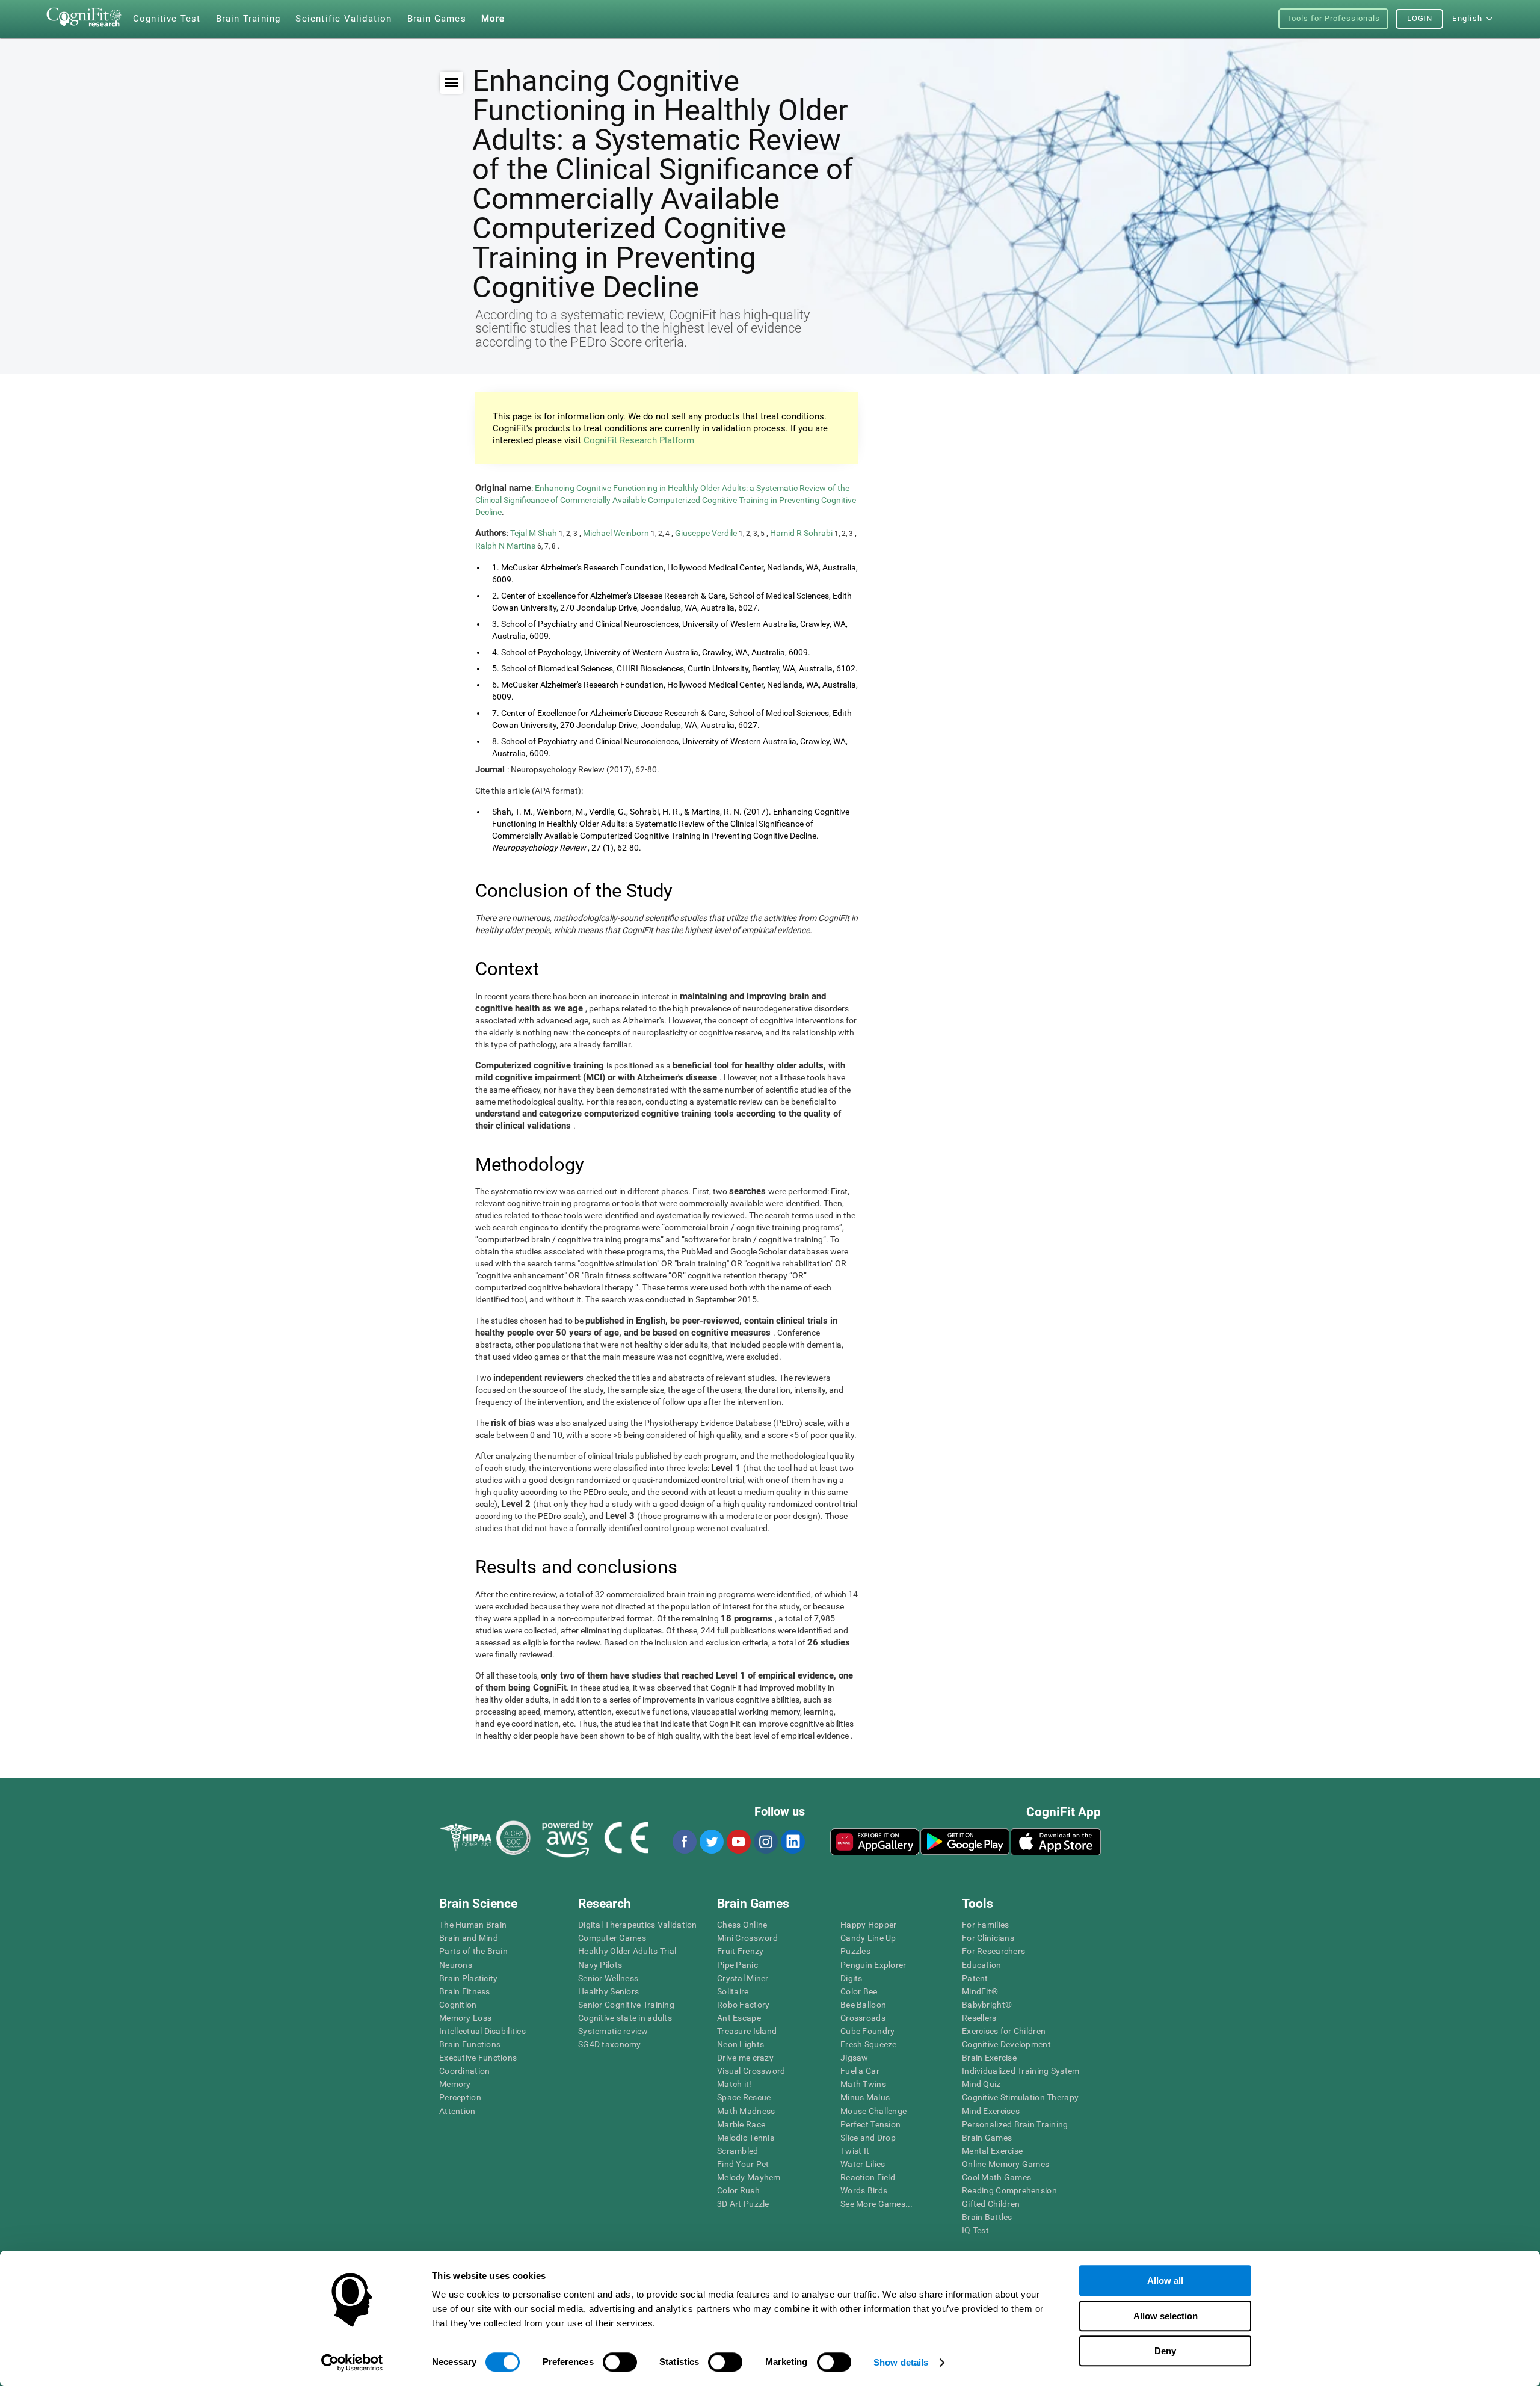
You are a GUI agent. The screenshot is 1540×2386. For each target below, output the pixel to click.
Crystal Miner (743, 1978)
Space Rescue (744, 2097)
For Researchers (993, 1951)
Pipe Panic (738, 1965)
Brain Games (987, 2138)
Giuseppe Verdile (707, 533)
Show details (901, 2362)
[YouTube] (738, 1842)
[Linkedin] (792, 1842)
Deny (1165, 2351)
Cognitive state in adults (625, 2018)
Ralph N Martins (506, 546)
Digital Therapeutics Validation (638, 1925)
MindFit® (980, 1991)
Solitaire (733, 1991)
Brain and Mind (469, 1938)
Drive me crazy (745, 2058)
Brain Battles (987, 2217)
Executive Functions (478, 2058)
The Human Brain (473, 1925)
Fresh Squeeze (869, 2044)
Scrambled (738, 2151)
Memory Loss (465, 2018)
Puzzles (855, 1951)
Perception (460, 2097)
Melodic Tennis (746, 2138)
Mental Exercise (992, 2151)
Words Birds (864, 2190)
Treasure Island (747, 2031)
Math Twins (863, 2084)
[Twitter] (711, 1842)
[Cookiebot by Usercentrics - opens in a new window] (352, 2363)
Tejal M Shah (534, 533)
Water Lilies (863, 2164)
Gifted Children (991, 2204)
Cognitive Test (167, 19)
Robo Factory (743, 2005)
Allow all (1165, 2280)
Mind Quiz (981, 2084)
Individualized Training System (1021, 2071)
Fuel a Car (860, 2071)
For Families (985, 1925)
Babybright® (987, 2005)
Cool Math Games (996, 2177)
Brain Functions (470, 2044)
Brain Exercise (989, 2058)
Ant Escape (739, 2018)
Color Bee (859, 1991)
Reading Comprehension (1009, 2190)
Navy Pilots (600, 1965)
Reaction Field (868, 2177)
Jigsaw (855, 2058)
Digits (852, 1978)
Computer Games (612, 1938)
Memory (455, 2084)
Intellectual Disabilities (482, 2031)
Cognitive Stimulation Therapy (1020, 2097)
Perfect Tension (870, 2124)
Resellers (979, 2018)
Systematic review (613, 2031)
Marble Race (741, 2124)
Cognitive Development (1006, 2044)
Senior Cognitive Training (626, 2005)
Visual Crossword (751, 2071)
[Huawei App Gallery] (875, 1842)
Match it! (735, 2084)
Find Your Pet (743, 2164)
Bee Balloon (863, 2005)
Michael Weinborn (617, 533)
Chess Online (742, 1925)
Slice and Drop (868, 2138)
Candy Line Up (868, 1938)
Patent (975, 1978)
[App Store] (1056, 1842)
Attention (457, 2111)
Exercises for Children (1004, 2031)
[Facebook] (684, 1842)
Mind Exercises (991, 2111)
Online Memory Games (1006, 2164)
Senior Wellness (608, 1978)
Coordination (464, 2071)
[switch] (620, 2362)
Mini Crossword (747, 1938)
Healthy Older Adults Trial (627, 1951)
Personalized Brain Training (1015, 2124)
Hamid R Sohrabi (802, 533)
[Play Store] (965, 1842)
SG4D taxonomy (610, 2044)
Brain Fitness (465, 1991)
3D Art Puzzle (743, 2204)
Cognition (458, 2005)
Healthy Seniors (608, 1991)
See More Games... (877, 2204)
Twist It (855, 2151)
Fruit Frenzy (740, 1951)
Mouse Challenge (873, 2111)
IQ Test (975, 2230)
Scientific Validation (343, 19)
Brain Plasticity (468, 1978)
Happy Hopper (868, 1925)
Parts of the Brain (473, 1951)
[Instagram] (765, 1842)
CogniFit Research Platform (639, 440)
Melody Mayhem (749, 2177)
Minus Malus (865, 2097)
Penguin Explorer (873, 1965)
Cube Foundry (867, 2031)
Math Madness (746, 2111)
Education (982, 1965)
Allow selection (1166, 2316)
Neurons (456, 1965)
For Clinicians (988, 1938)
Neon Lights (741, 2044)
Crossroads (863, 2018)
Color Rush (738, 2190)
